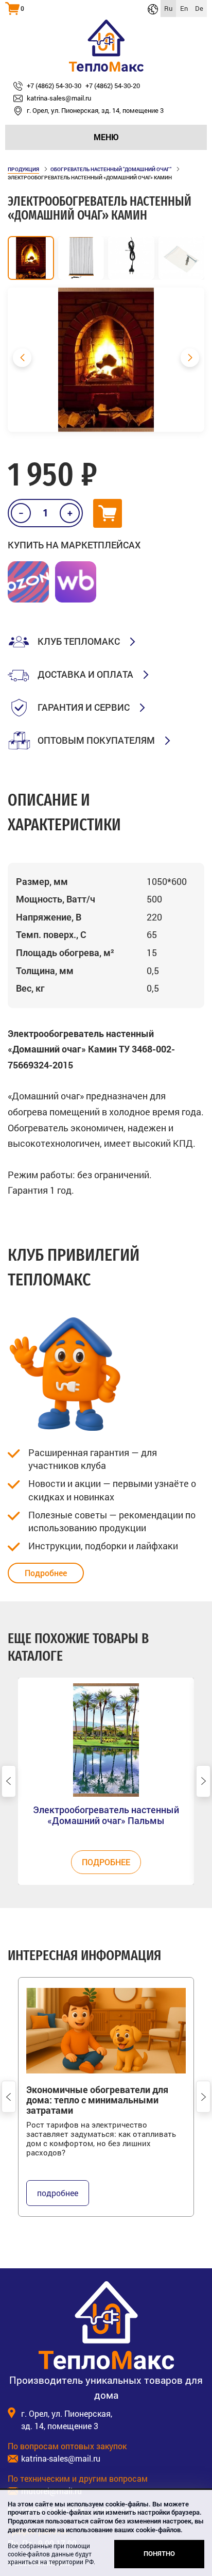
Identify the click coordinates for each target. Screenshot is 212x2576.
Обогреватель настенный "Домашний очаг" (111, 169)
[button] (190, 358)
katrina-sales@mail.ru (61, 2458)
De (199, 8)
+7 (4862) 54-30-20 (113, 86)
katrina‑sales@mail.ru (59, 98)
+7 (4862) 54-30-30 (54, 86)
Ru (168, 8)
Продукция (23, 169)
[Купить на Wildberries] (76, 582)
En (184, 8)
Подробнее (46, 1573)
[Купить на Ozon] (28, 582)
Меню (106, 137)
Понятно (159, 2554)
